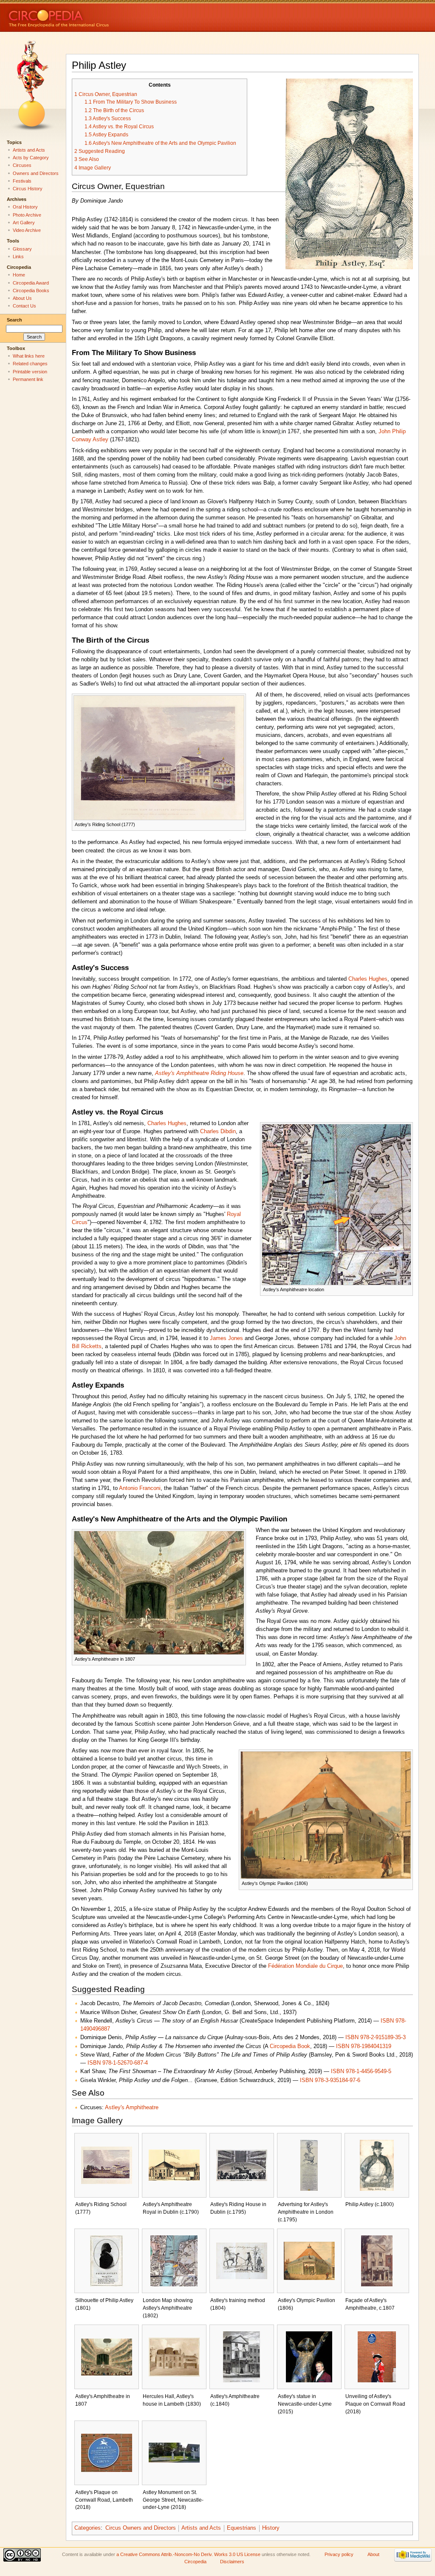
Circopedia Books (31, 291)
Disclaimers (232, 2562)
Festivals (22, 181)
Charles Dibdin (218, 1131)
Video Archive (27, 230)
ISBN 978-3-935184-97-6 (330, 2080)
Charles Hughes (368, 979)
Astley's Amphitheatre (132, 2108)
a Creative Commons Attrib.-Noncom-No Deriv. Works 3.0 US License (188, 2554)
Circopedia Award (31, 283)
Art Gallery (24, 223)
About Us (22, 298)
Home (19, 275)
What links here (29, 356)
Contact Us (24, 306)
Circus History (28, 189)
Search (14, 320)
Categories (88, 2528)
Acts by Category (31, 158)
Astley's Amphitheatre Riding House (199, 1073)
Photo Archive (27, 215)
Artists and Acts (201, 2528)
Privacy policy (339, 2554)
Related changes (30, 364)
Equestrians (242, 2528)
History (271, 2528)
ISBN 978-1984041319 (364, 2046)
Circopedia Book (290, 2046)
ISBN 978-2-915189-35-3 (376, 2037)
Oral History (25, 207)
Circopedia (87, 16)
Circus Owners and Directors (141, 2528)
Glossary (22, 249)
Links (18, 257)
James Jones (226, 1338)
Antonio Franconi (140, 1488)
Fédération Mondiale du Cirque (305, 1966)
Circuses (22, 165)
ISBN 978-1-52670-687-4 (118, 2063)
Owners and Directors (36, 173)
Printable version (30, 372)
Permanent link (28, 379)
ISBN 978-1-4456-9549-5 (361, 2071)
